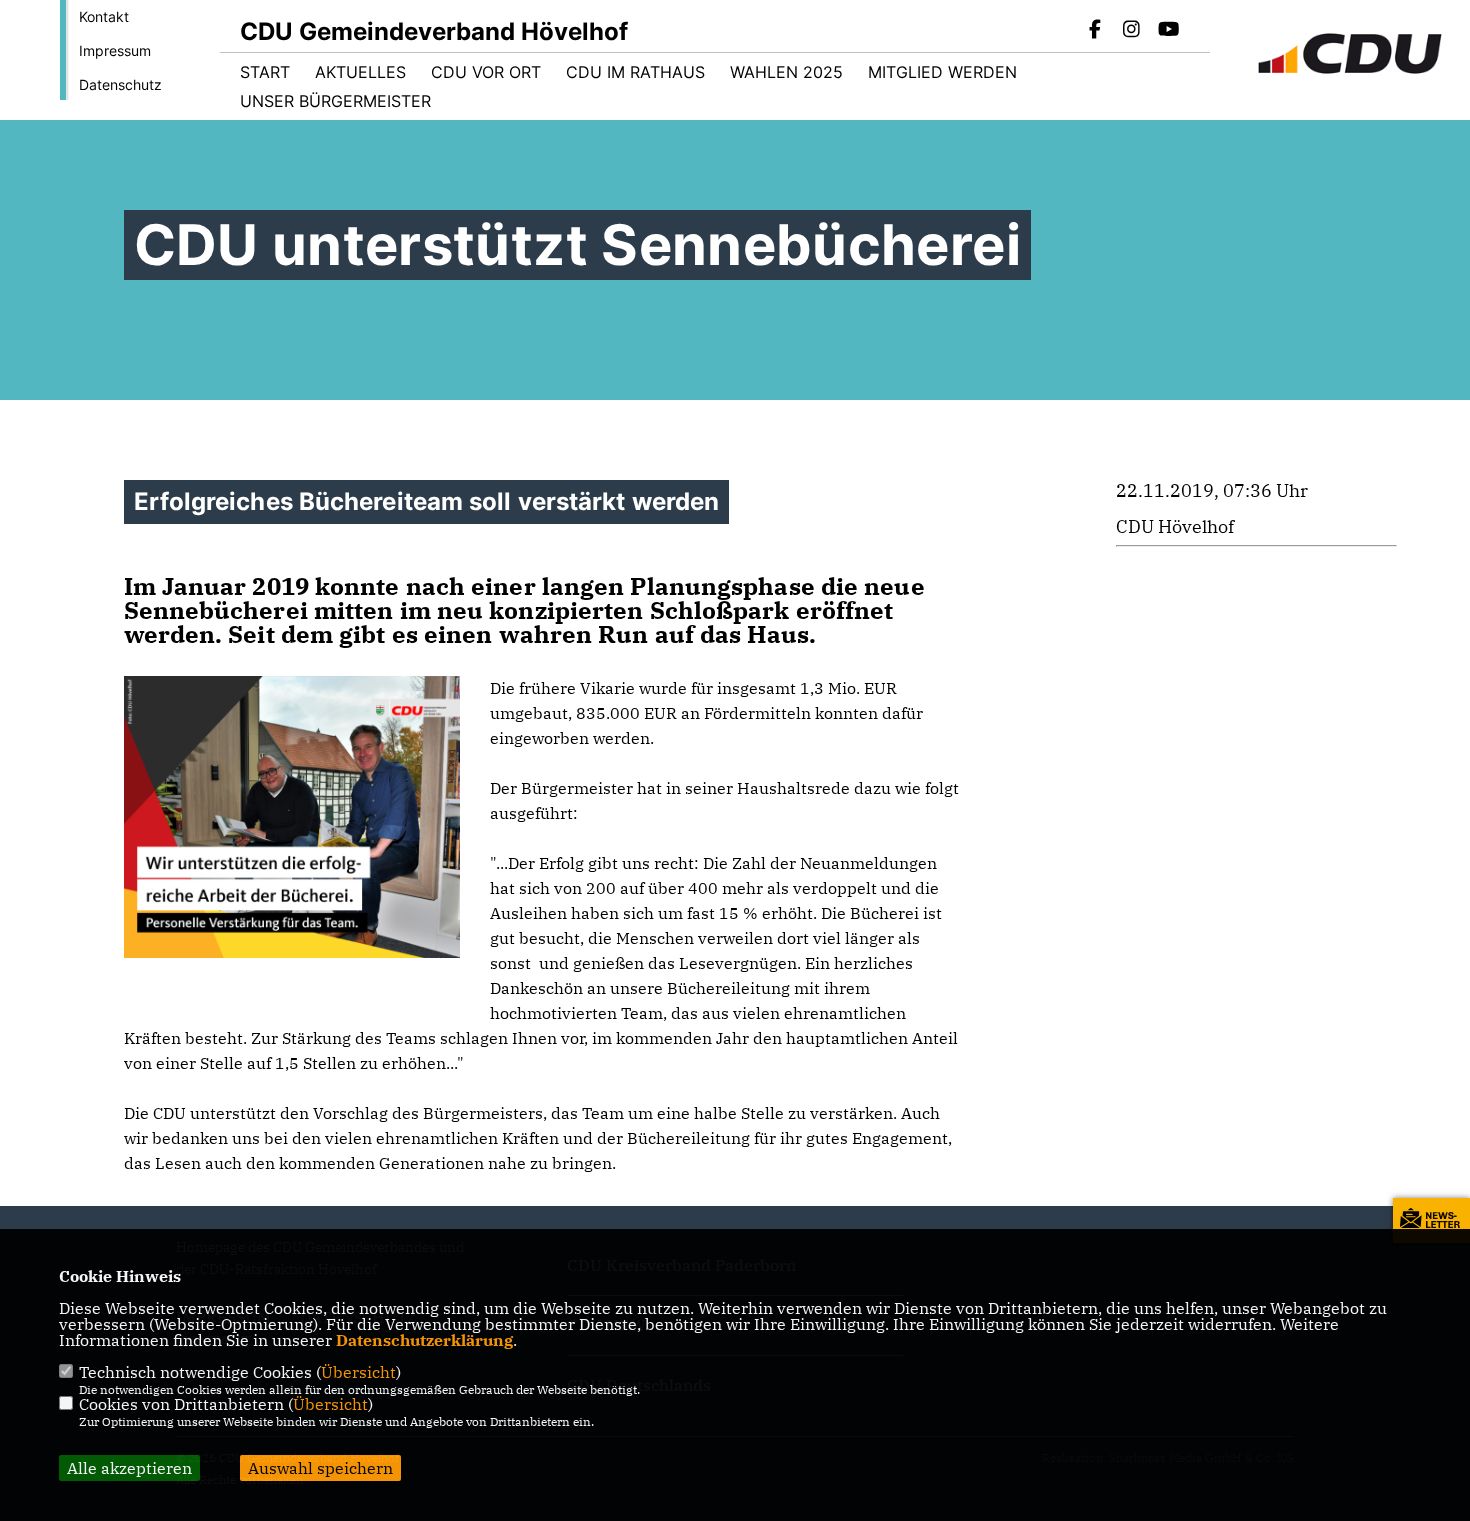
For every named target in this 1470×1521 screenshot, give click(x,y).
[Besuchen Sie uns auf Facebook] (1095, 31)
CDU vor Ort (486, 72)
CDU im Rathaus (635, 72)
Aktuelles (360, 72)
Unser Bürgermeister (335, 101)
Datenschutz (120, 84)
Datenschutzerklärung (424, 1340)
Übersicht (358, 1372)
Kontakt (104, 16)
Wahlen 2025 (786, 72)
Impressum (115, 50)
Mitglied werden (942, 72)
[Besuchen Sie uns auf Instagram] (1132, 31)
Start (265, 72)
